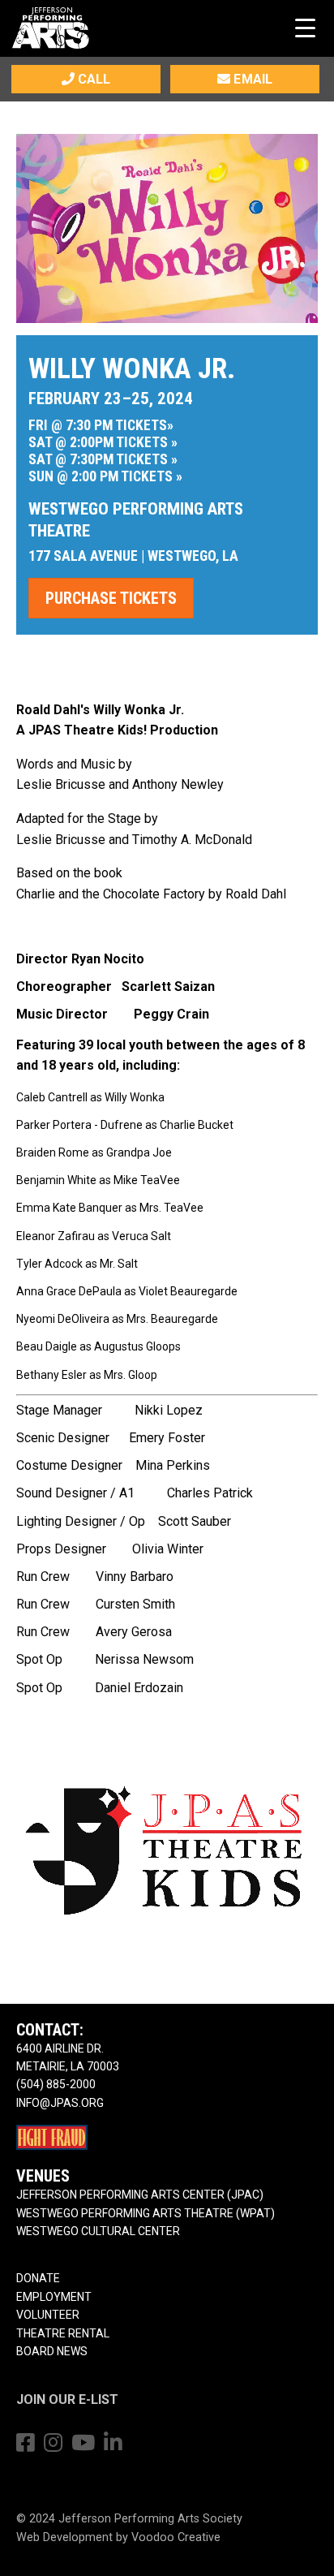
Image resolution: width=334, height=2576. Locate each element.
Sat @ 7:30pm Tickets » (103, 459)
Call (92, 79)
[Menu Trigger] (305, 27)
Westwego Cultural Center (98, 2231)
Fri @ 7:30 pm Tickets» (101, 425)
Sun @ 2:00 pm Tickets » (105, 476)
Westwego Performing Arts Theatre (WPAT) (146, 2213)
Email (251, 79)
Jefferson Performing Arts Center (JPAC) (140, 2195)
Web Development (64, 2537)
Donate (38, 2278)
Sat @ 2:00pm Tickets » (103, 442)
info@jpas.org (60, 2103)
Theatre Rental (63, 2333)
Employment (54, 2297)
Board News (52, 2351)
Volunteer (48, 2315)
